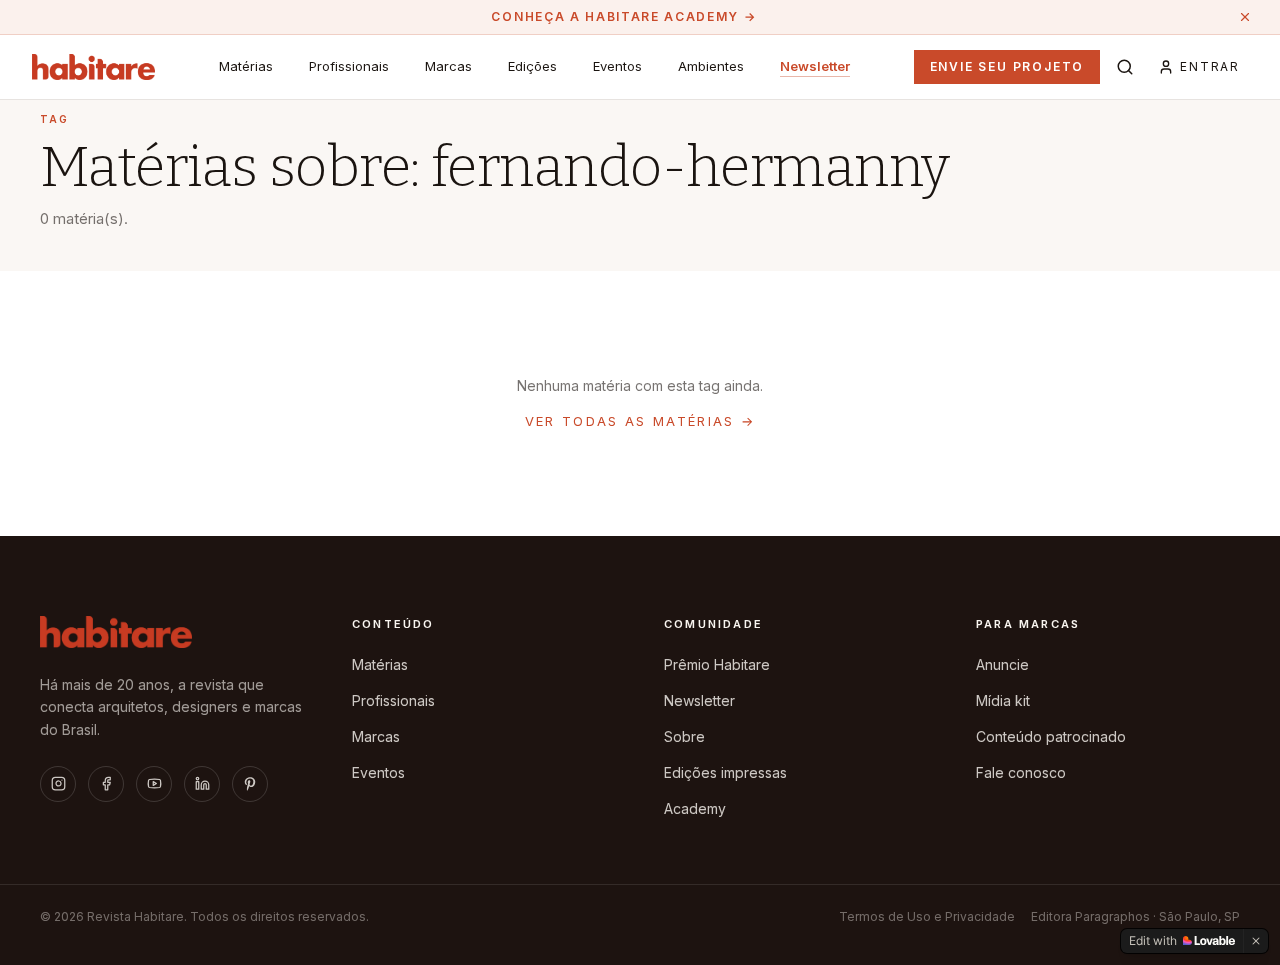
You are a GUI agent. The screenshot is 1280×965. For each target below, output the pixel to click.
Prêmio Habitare (717, 664)
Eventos (617, 66)
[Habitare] (93, 67)
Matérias (246, 66)
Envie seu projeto (1007, 66)
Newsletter (815, 66)
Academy (695, 808)
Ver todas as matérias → (640, 421)
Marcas (448, 66)
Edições (532, 66)
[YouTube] (154, 784)
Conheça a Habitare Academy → (623, 16)
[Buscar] (1125, 67)
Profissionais (349, 66)
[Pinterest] (250, 784)
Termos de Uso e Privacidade (927, 916)
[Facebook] (106, 784)
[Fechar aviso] (1245, 17)
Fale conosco (1021, 772)
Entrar (1210, 66)
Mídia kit (1003, 700)
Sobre (684, 736)
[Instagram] (58, 784)
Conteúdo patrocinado (1051, 736)
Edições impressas (725, 772)
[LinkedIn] (202, 784)
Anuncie (1002, 664)
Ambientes (711, 66)
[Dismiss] (1256, 941)
